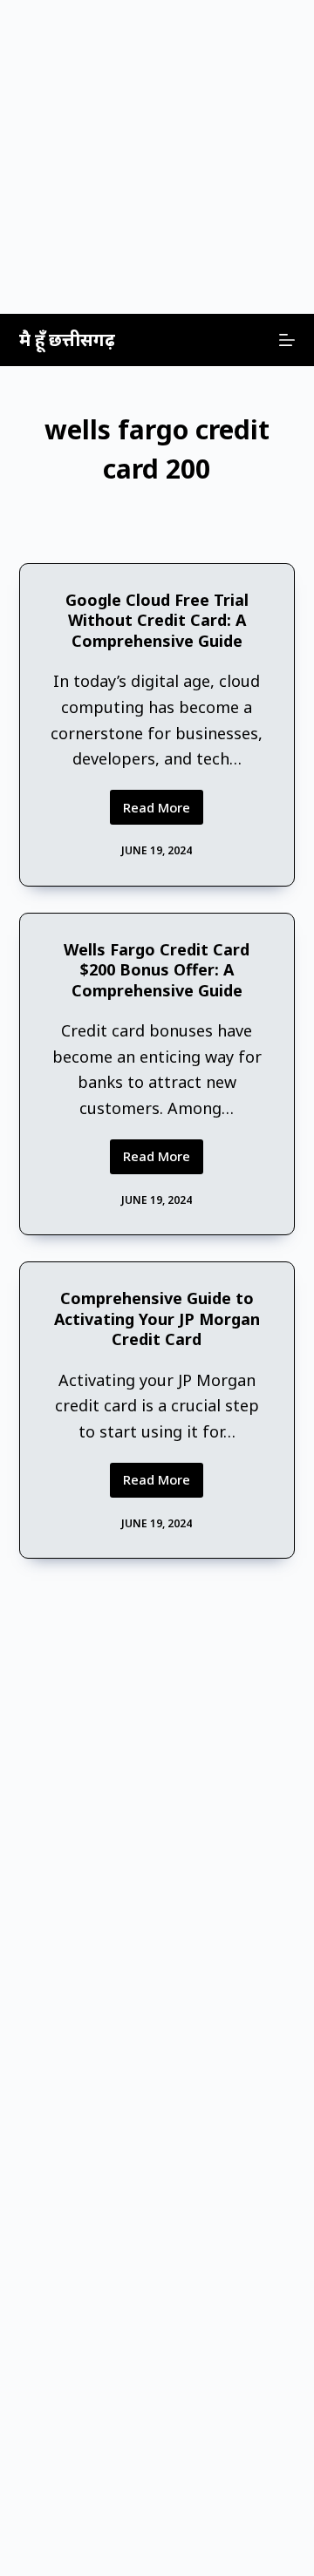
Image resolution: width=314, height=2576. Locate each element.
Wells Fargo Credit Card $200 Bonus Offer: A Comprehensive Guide (157, 970)
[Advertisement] (157, 157)
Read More (163, 812)
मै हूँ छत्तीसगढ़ (67, 340)
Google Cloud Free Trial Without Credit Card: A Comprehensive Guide (157, 620)
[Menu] (287, 340)
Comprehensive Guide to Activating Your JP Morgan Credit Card (157, 1319)
